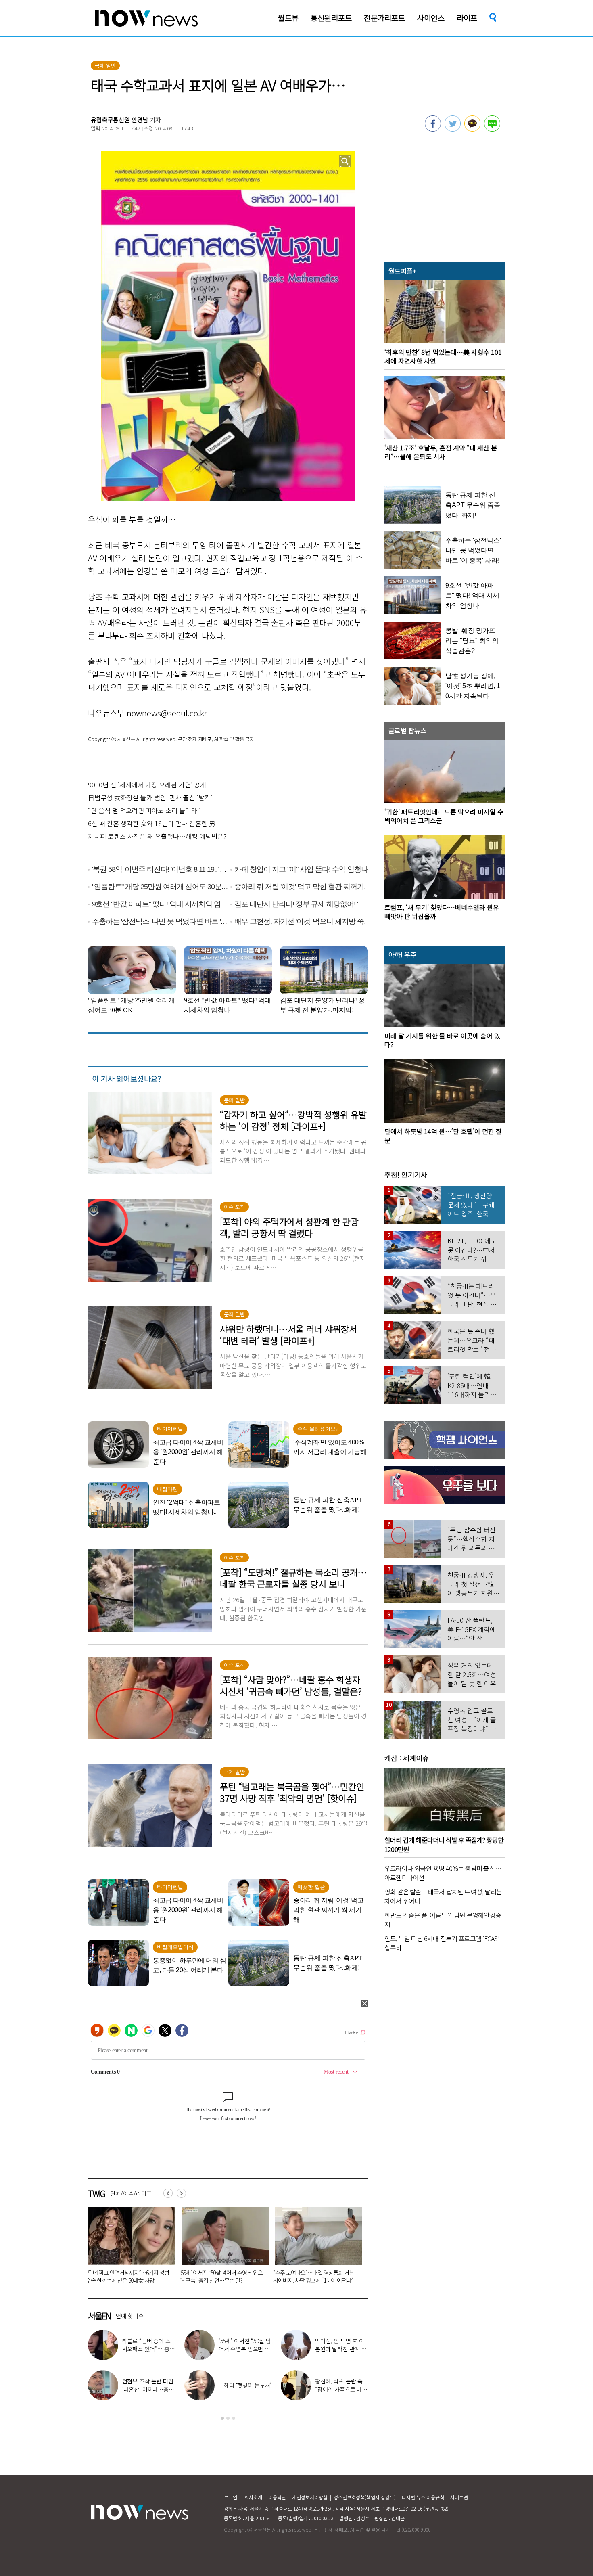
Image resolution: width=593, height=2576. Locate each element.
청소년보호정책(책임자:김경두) (365, 2497)
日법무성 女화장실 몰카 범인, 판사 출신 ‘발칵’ (150, 797)
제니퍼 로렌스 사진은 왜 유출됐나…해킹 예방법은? (157, 836)
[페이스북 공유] (433, 129)
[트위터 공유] (453, 129)
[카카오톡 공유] (472, 129)
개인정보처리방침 (310, 2497)
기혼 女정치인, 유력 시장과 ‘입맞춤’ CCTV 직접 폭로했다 (218, 2276)
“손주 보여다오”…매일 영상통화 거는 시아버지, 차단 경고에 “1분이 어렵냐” (126, 2276)
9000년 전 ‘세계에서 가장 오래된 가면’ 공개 (147, 785)
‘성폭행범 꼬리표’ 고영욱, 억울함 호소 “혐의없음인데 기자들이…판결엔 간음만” (314, 2280)
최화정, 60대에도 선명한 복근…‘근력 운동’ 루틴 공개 (341, 2349)
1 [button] (222, 2418)
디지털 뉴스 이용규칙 (423, 2497)
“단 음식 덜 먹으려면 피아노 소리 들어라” (144, 810)
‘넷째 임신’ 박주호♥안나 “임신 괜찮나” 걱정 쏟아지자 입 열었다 (244, 2389)
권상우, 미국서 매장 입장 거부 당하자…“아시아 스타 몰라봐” (149, 2389)
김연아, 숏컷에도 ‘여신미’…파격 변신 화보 (341, 2385)
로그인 (231, 2497)
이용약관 (277, 2497)
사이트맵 (459, 2497)
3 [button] (234, 2418)
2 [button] (228, 2418)
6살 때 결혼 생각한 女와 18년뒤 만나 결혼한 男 (152, 823)
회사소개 (253, 2497)
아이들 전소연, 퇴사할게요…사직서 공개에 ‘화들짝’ (148, 2349)
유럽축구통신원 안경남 (119, 120)
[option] (129, 2248)
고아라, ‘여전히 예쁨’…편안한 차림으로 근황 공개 (244, 2349)
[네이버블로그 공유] (492, 129)
